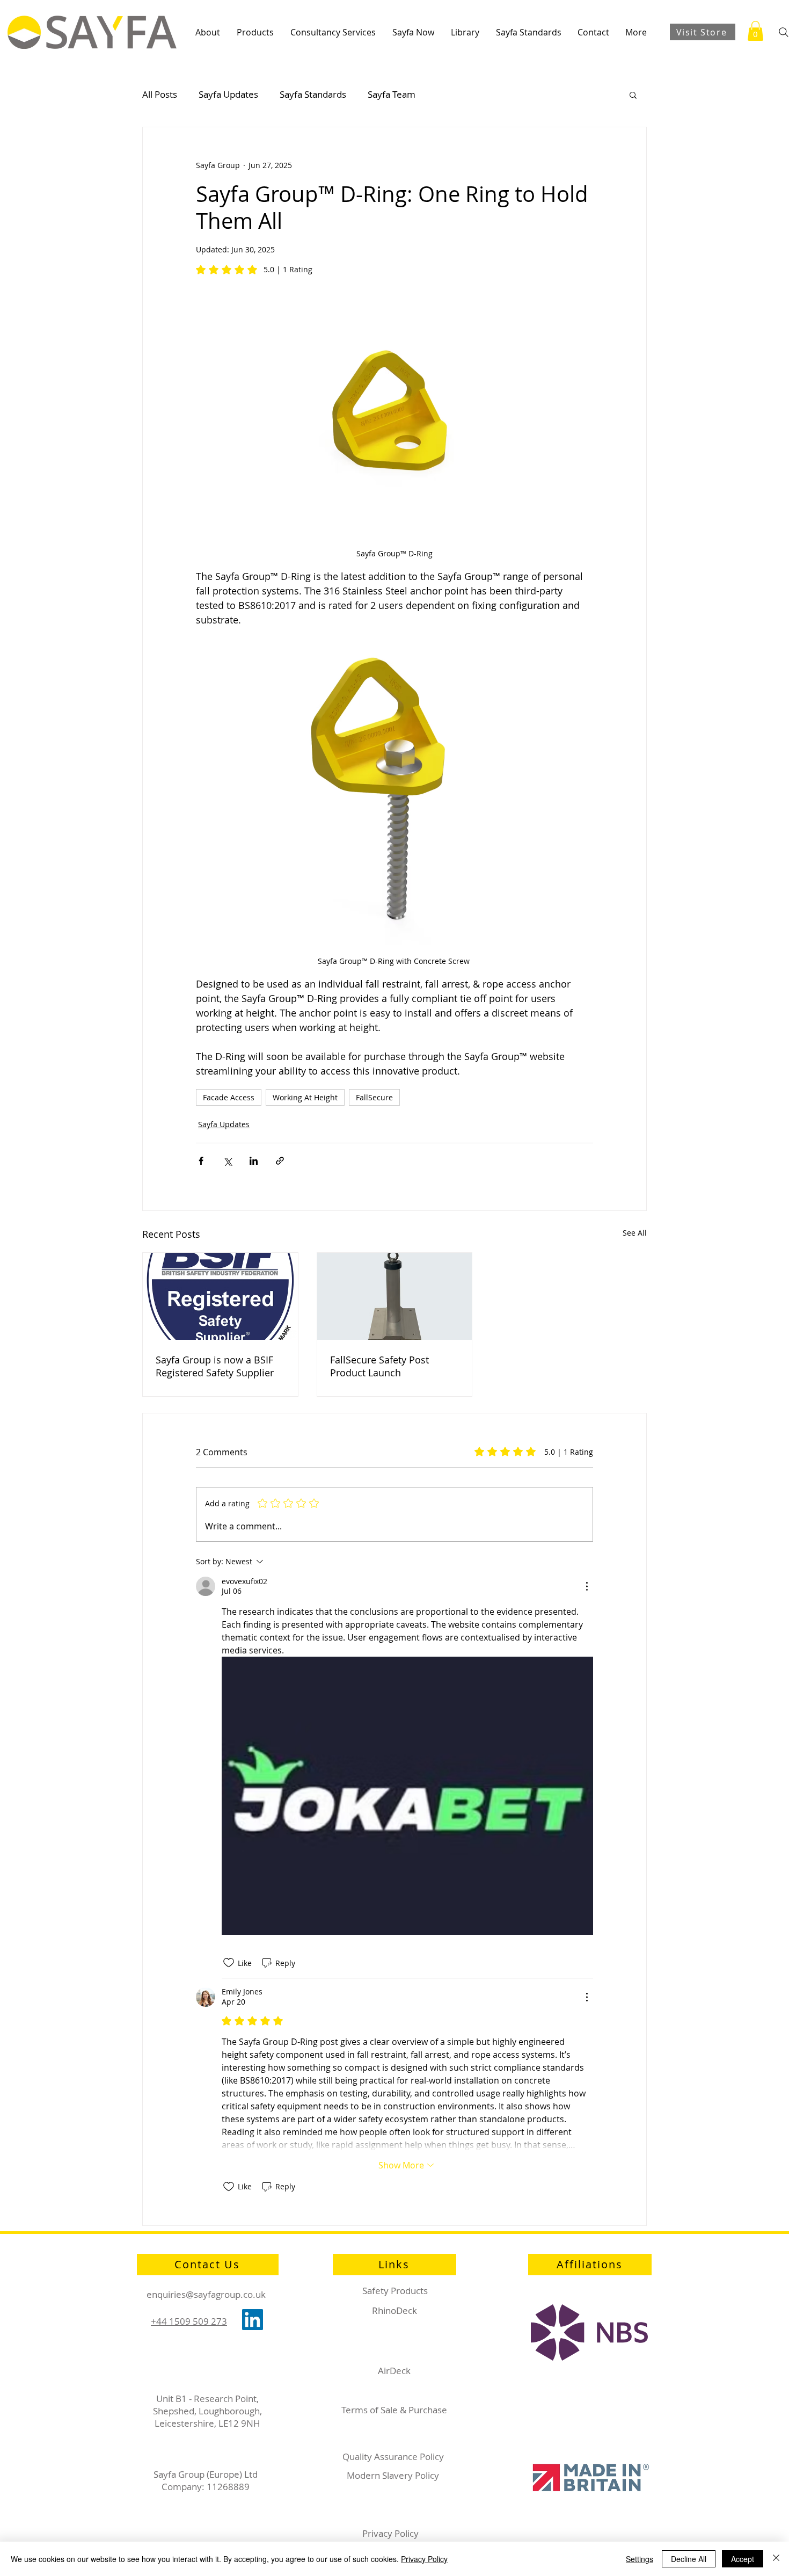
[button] (207, 32)
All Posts (160, 94)
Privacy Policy (424, 2559)
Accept (743, 2559)
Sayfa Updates (228, 94)
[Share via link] (280, 1161)
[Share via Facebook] (201, 1161)
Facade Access (229, 1097)
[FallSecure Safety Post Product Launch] (395, 1296)
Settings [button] (640, 2559)
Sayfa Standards (313, 94)
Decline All (689, 2559)
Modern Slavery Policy (393, 2475)
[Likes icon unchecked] (229, 1963)
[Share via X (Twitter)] (227, 1161)
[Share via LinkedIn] (254, 1161)
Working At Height (305, 1097)
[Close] (776, 2559)
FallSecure (374, 1097)
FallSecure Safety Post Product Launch (379, 1366)
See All (635, 1233)
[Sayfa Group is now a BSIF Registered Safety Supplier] (220, 1296)
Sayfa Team (392, 94)
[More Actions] (587, 1586)
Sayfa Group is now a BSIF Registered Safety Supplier (215, 1366)
